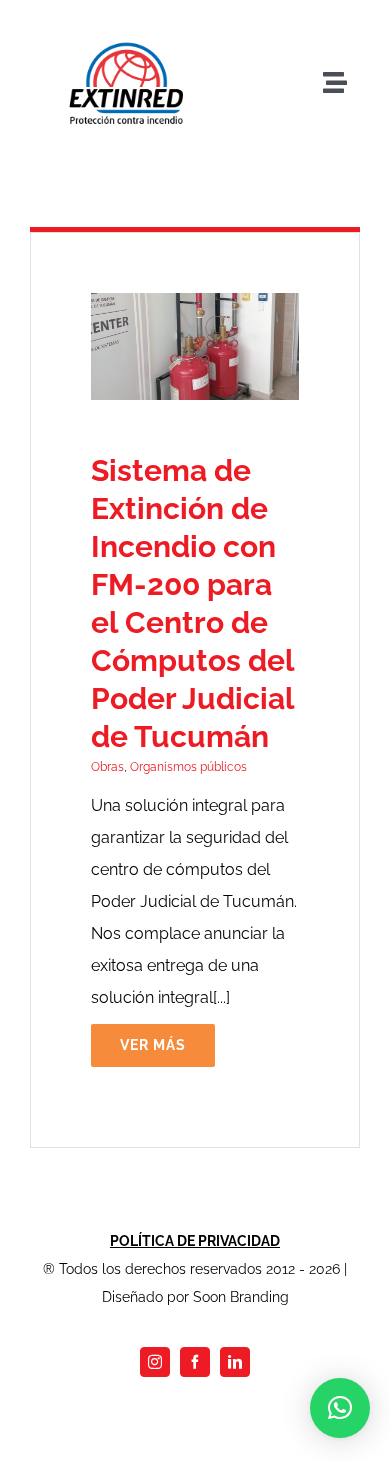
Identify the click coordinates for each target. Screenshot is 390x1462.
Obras (107, 767)
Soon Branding (241, 1297)
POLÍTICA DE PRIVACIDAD (195, 1241)
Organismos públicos (188, 767)
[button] (340, 1408)
